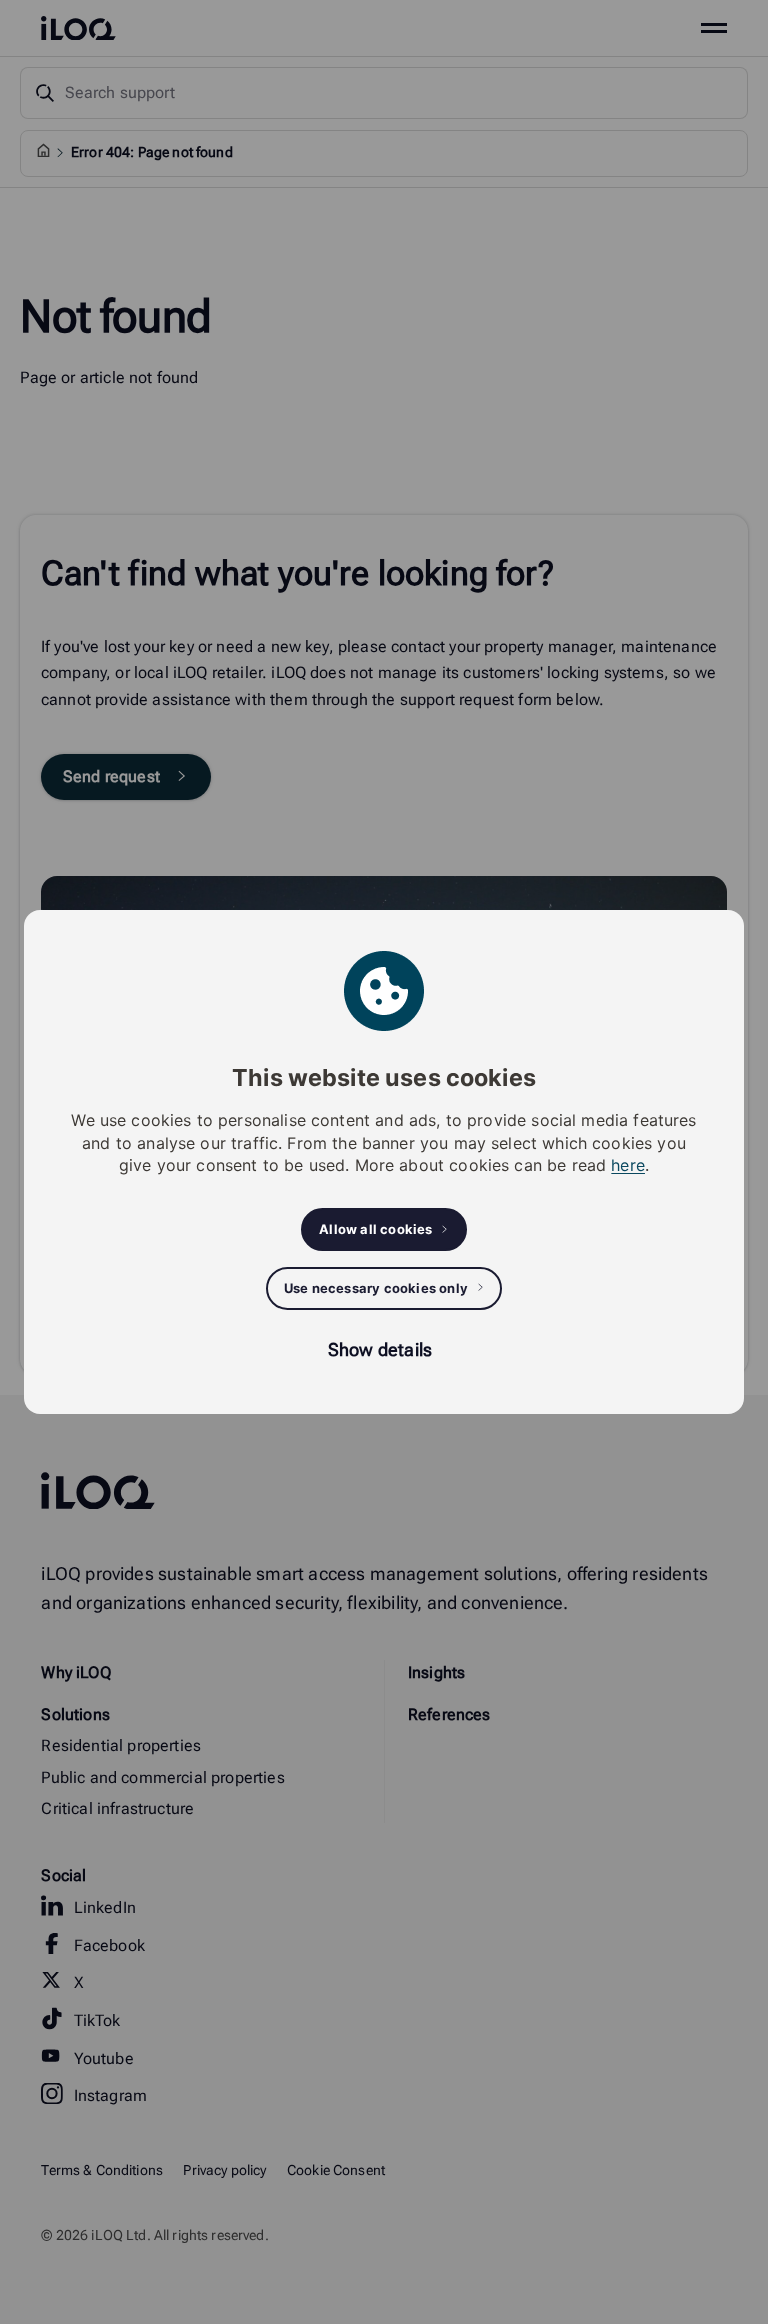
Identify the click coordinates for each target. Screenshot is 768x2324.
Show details (380, 1349)
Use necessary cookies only (376, 1288)
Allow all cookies (375, 1229)
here (628, 1165)
